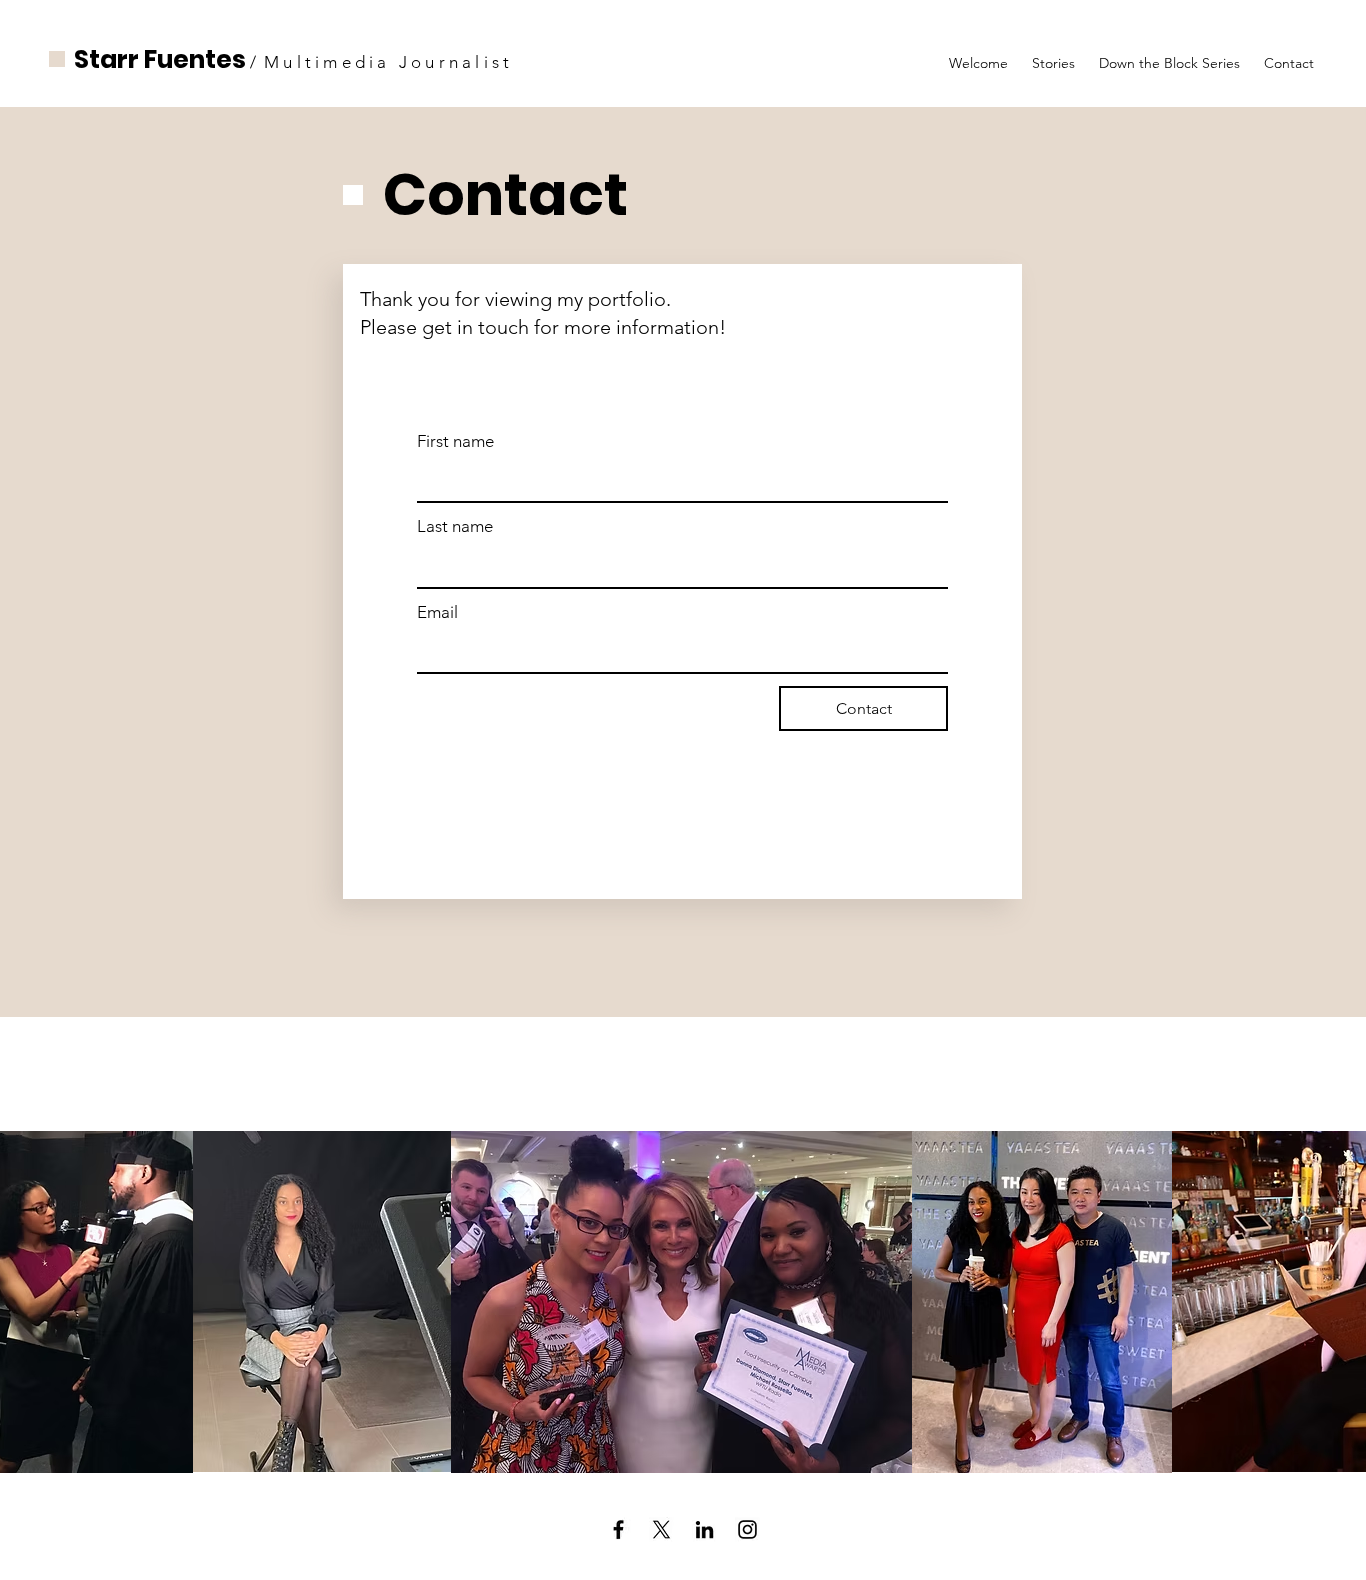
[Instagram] (747, 1529)
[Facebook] (618, 1529)
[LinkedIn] (704, 1529)
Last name (455, 526)
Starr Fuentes (160, 59)
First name (455, 441)
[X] (661, 1529)
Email (437, 612)
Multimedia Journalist (388, 62)
